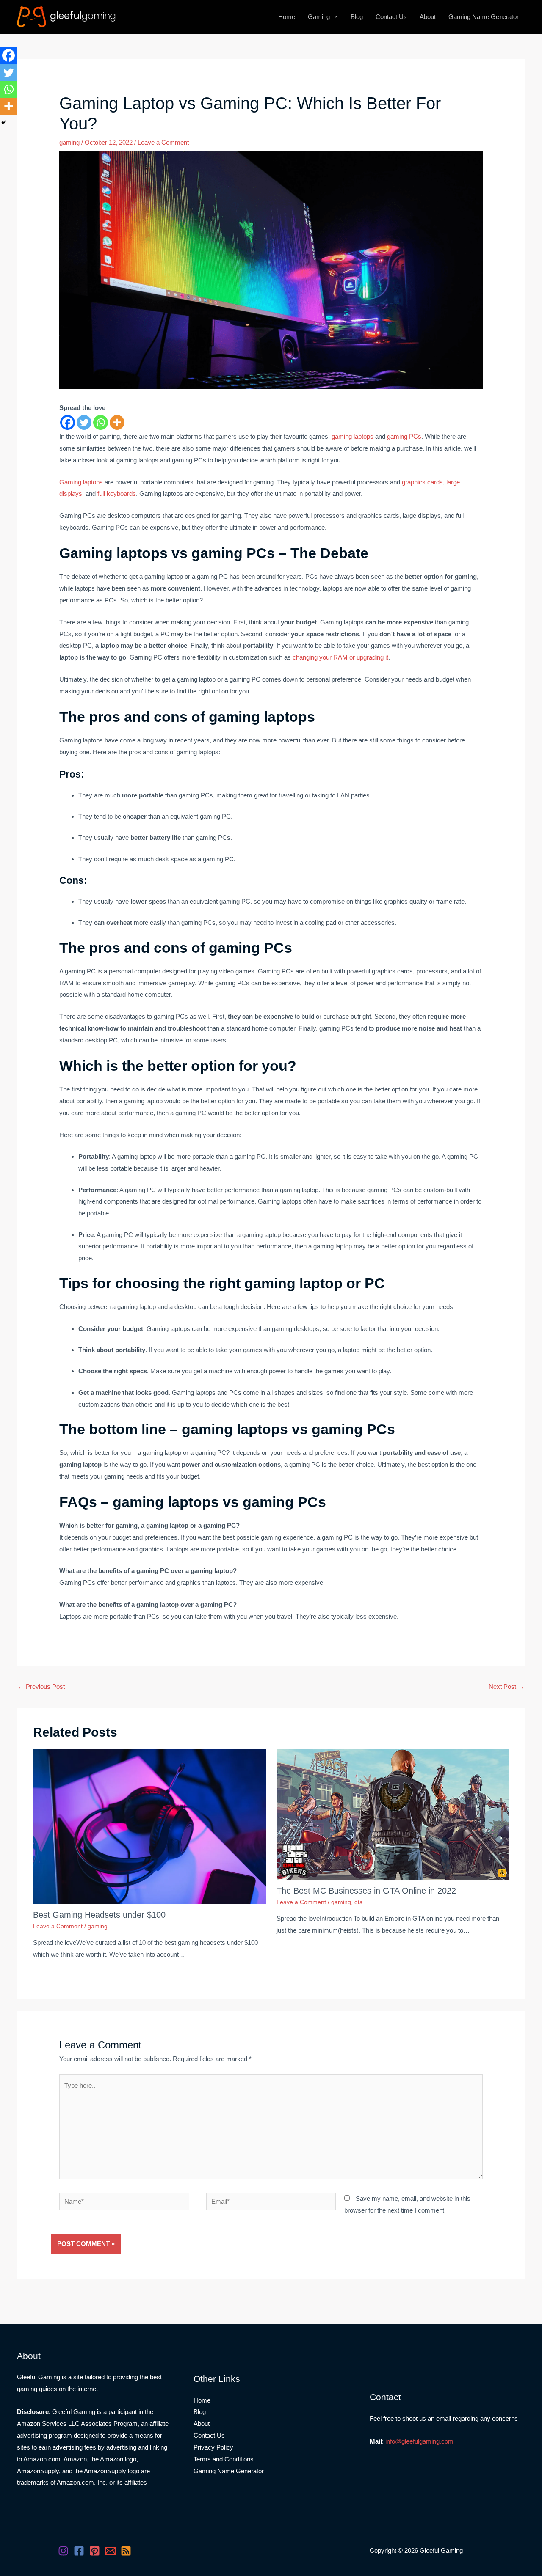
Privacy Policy (213, 2447)
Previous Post (41, 1687)
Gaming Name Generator (484, 17)
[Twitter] (84, 422)
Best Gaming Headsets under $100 (99, 1915)
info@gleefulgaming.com (419, 2441)
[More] (117, 422)
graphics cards (422, 482)
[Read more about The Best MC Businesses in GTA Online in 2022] (393, 1814)
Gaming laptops (81, 482)
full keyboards (117, 493)
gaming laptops (353, 436)
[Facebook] (68, 422)
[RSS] (126, 2551)
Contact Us (391, 17)
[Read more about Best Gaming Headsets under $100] (149, 1826)
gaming (69, 142)
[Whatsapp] (101, 422)
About (428, 17)
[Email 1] (110, 2551)
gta (359, 1902)
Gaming (319, 17)
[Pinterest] (95, 2551)
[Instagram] (63, 2551)
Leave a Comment (163, 142)
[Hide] (3, 123)
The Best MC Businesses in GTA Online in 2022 (366, 1891)
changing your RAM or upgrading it (340, 657)
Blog (357, 17)
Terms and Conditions (224, 2459)
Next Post (506, 1687)
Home (287, 17)
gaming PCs (404, 436)
